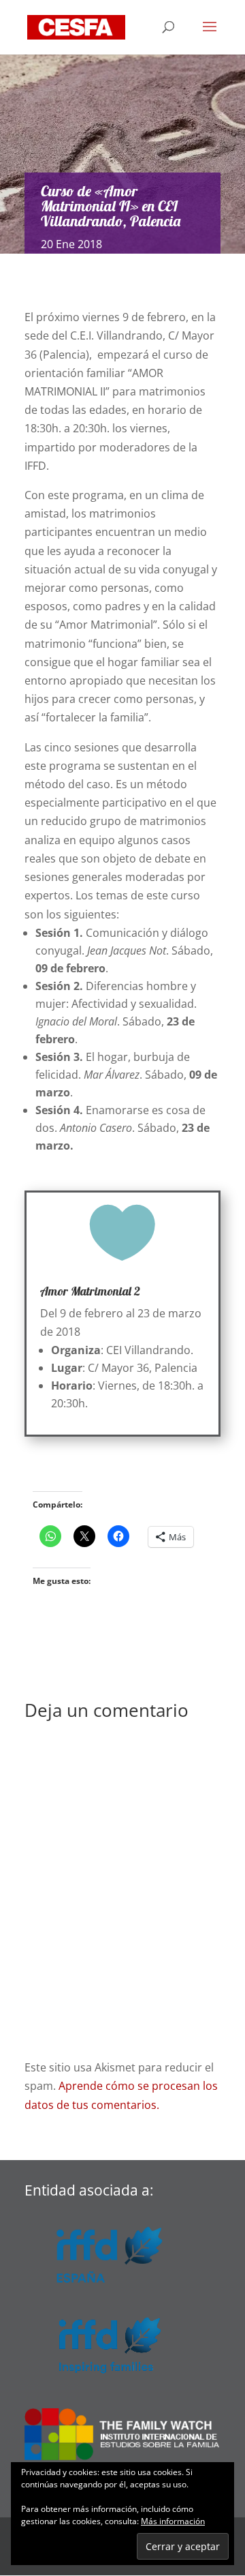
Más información (173, 2521)
